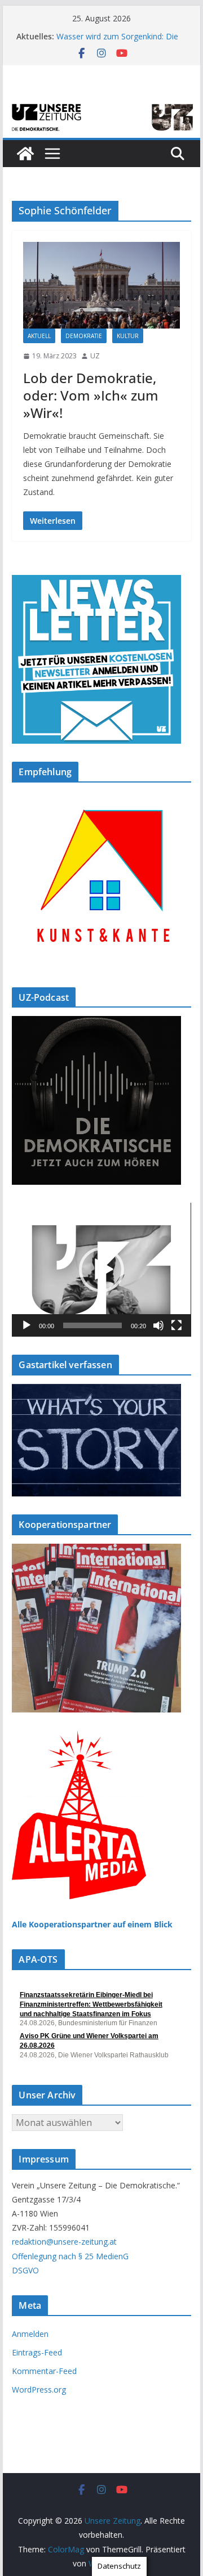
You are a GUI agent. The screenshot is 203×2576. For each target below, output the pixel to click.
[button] (101, 1270)
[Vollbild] (176, 1325)
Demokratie (84, 336)
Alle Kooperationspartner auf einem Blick (92, 1924)
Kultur (128, 336)
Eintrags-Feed (37, 2352)
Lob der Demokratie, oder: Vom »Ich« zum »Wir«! (91, 395)
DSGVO (25, 2270)
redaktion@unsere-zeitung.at (64, 2242)
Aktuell (39, 336)
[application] (101, 1270)
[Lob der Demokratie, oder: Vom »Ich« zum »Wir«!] (101, 285)
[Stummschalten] (158, 1325)
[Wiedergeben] (27, 1325)
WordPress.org (39, 2390)
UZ (95, 356)
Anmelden (30, 2334)
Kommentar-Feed (44, 2371)
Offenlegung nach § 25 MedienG (70, 2256)
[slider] (92, 1325)
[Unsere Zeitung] (101, 105)
